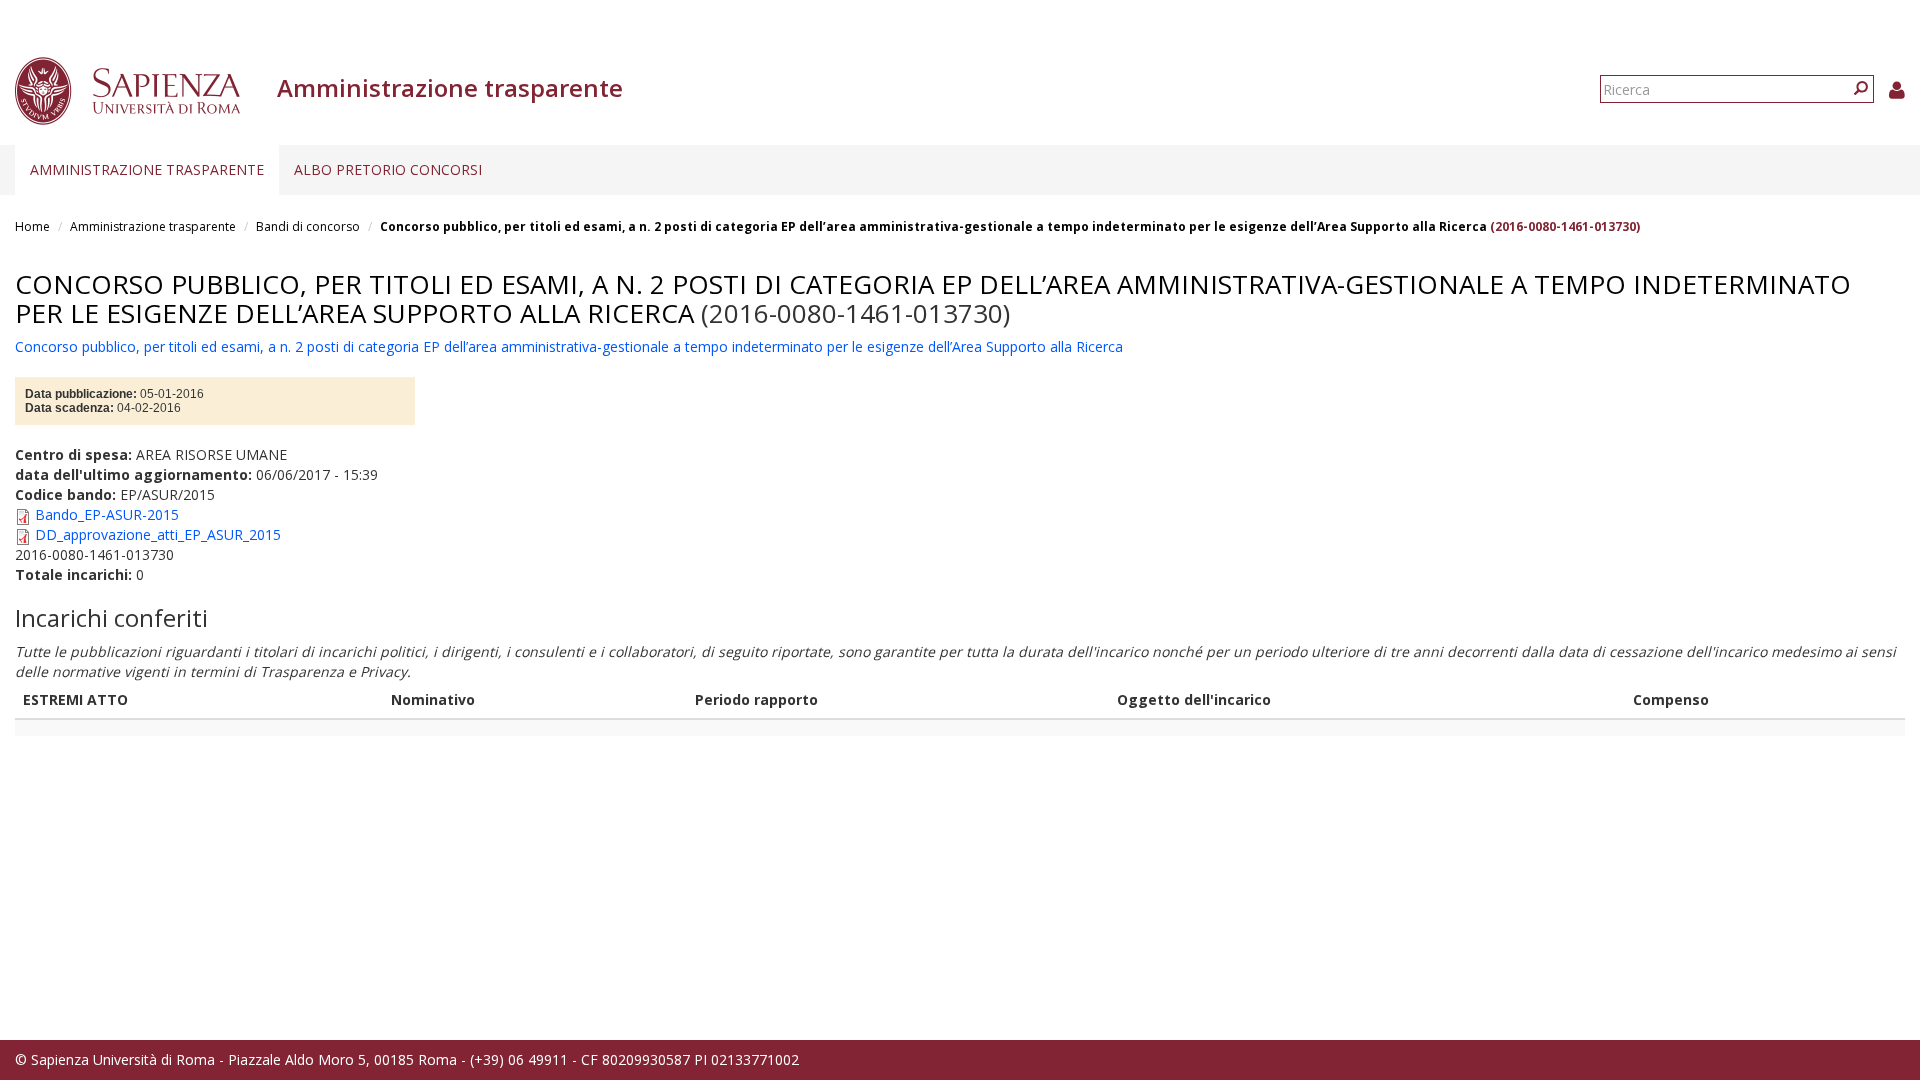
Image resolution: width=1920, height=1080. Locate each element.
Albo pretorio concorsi (388, 169)
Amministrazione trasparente (147, 169)
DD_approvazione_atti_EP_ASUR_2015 (158, 534)
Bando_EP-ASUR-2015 (107, 514)
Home (32, 226)
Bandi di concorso (308, 226)
